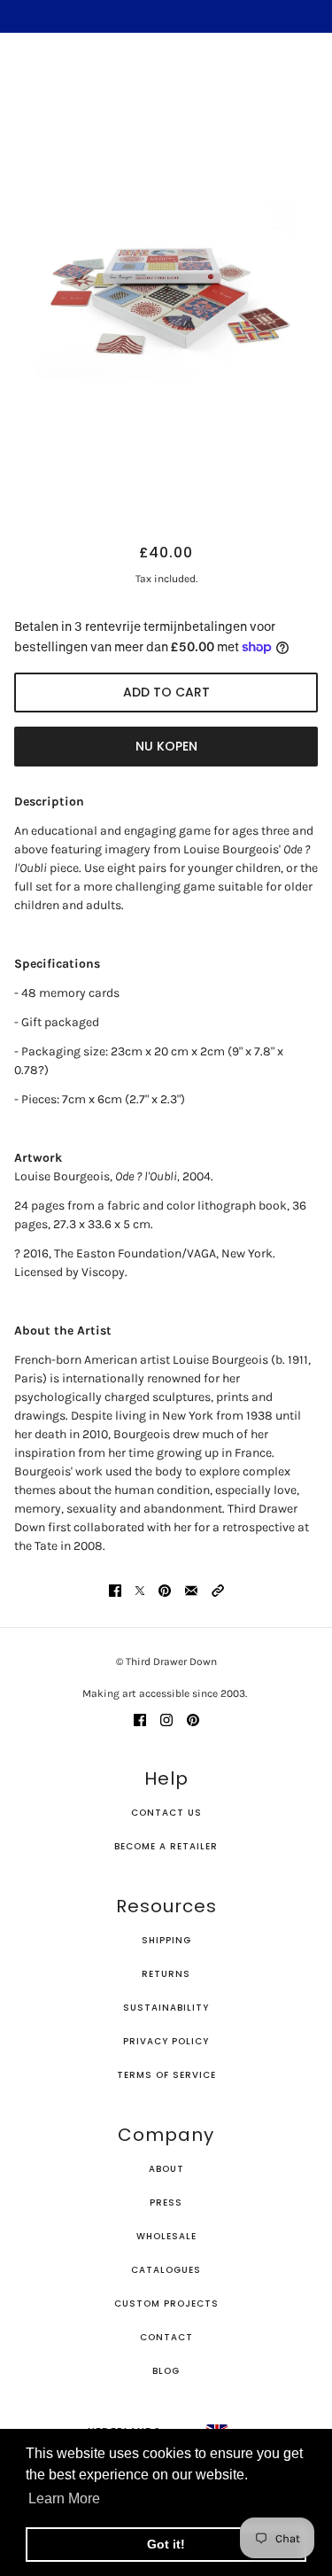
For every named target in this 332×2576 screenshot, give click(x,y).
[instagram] (166, 1719)
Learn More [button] (64, 2498)
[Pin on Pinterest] (165, 1589)
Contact (166, 2337)
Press (166, 2202)
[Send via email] (191, 1589)
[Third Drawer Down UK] (166, 76)
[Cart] (308, 76)
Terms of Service (166, 2075)
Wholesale (166, 2236)
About (166, 2169)
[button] (218, 1589)
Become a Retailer (166, 1846)
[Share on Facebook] (115, 1589)
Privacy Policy (166, 2041)
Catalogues (166, 2270)
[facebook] (140, 1719)
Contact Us (166, 1813)
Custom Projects (166, 2304)
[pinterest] (193, 1719)
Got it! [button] (166, 2544)
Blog (166, 2371)
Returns (166, 1974)
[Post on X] (140, 1589)
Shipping (166, 1940)
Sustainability (166, 2008)
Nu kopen (166, 746)
